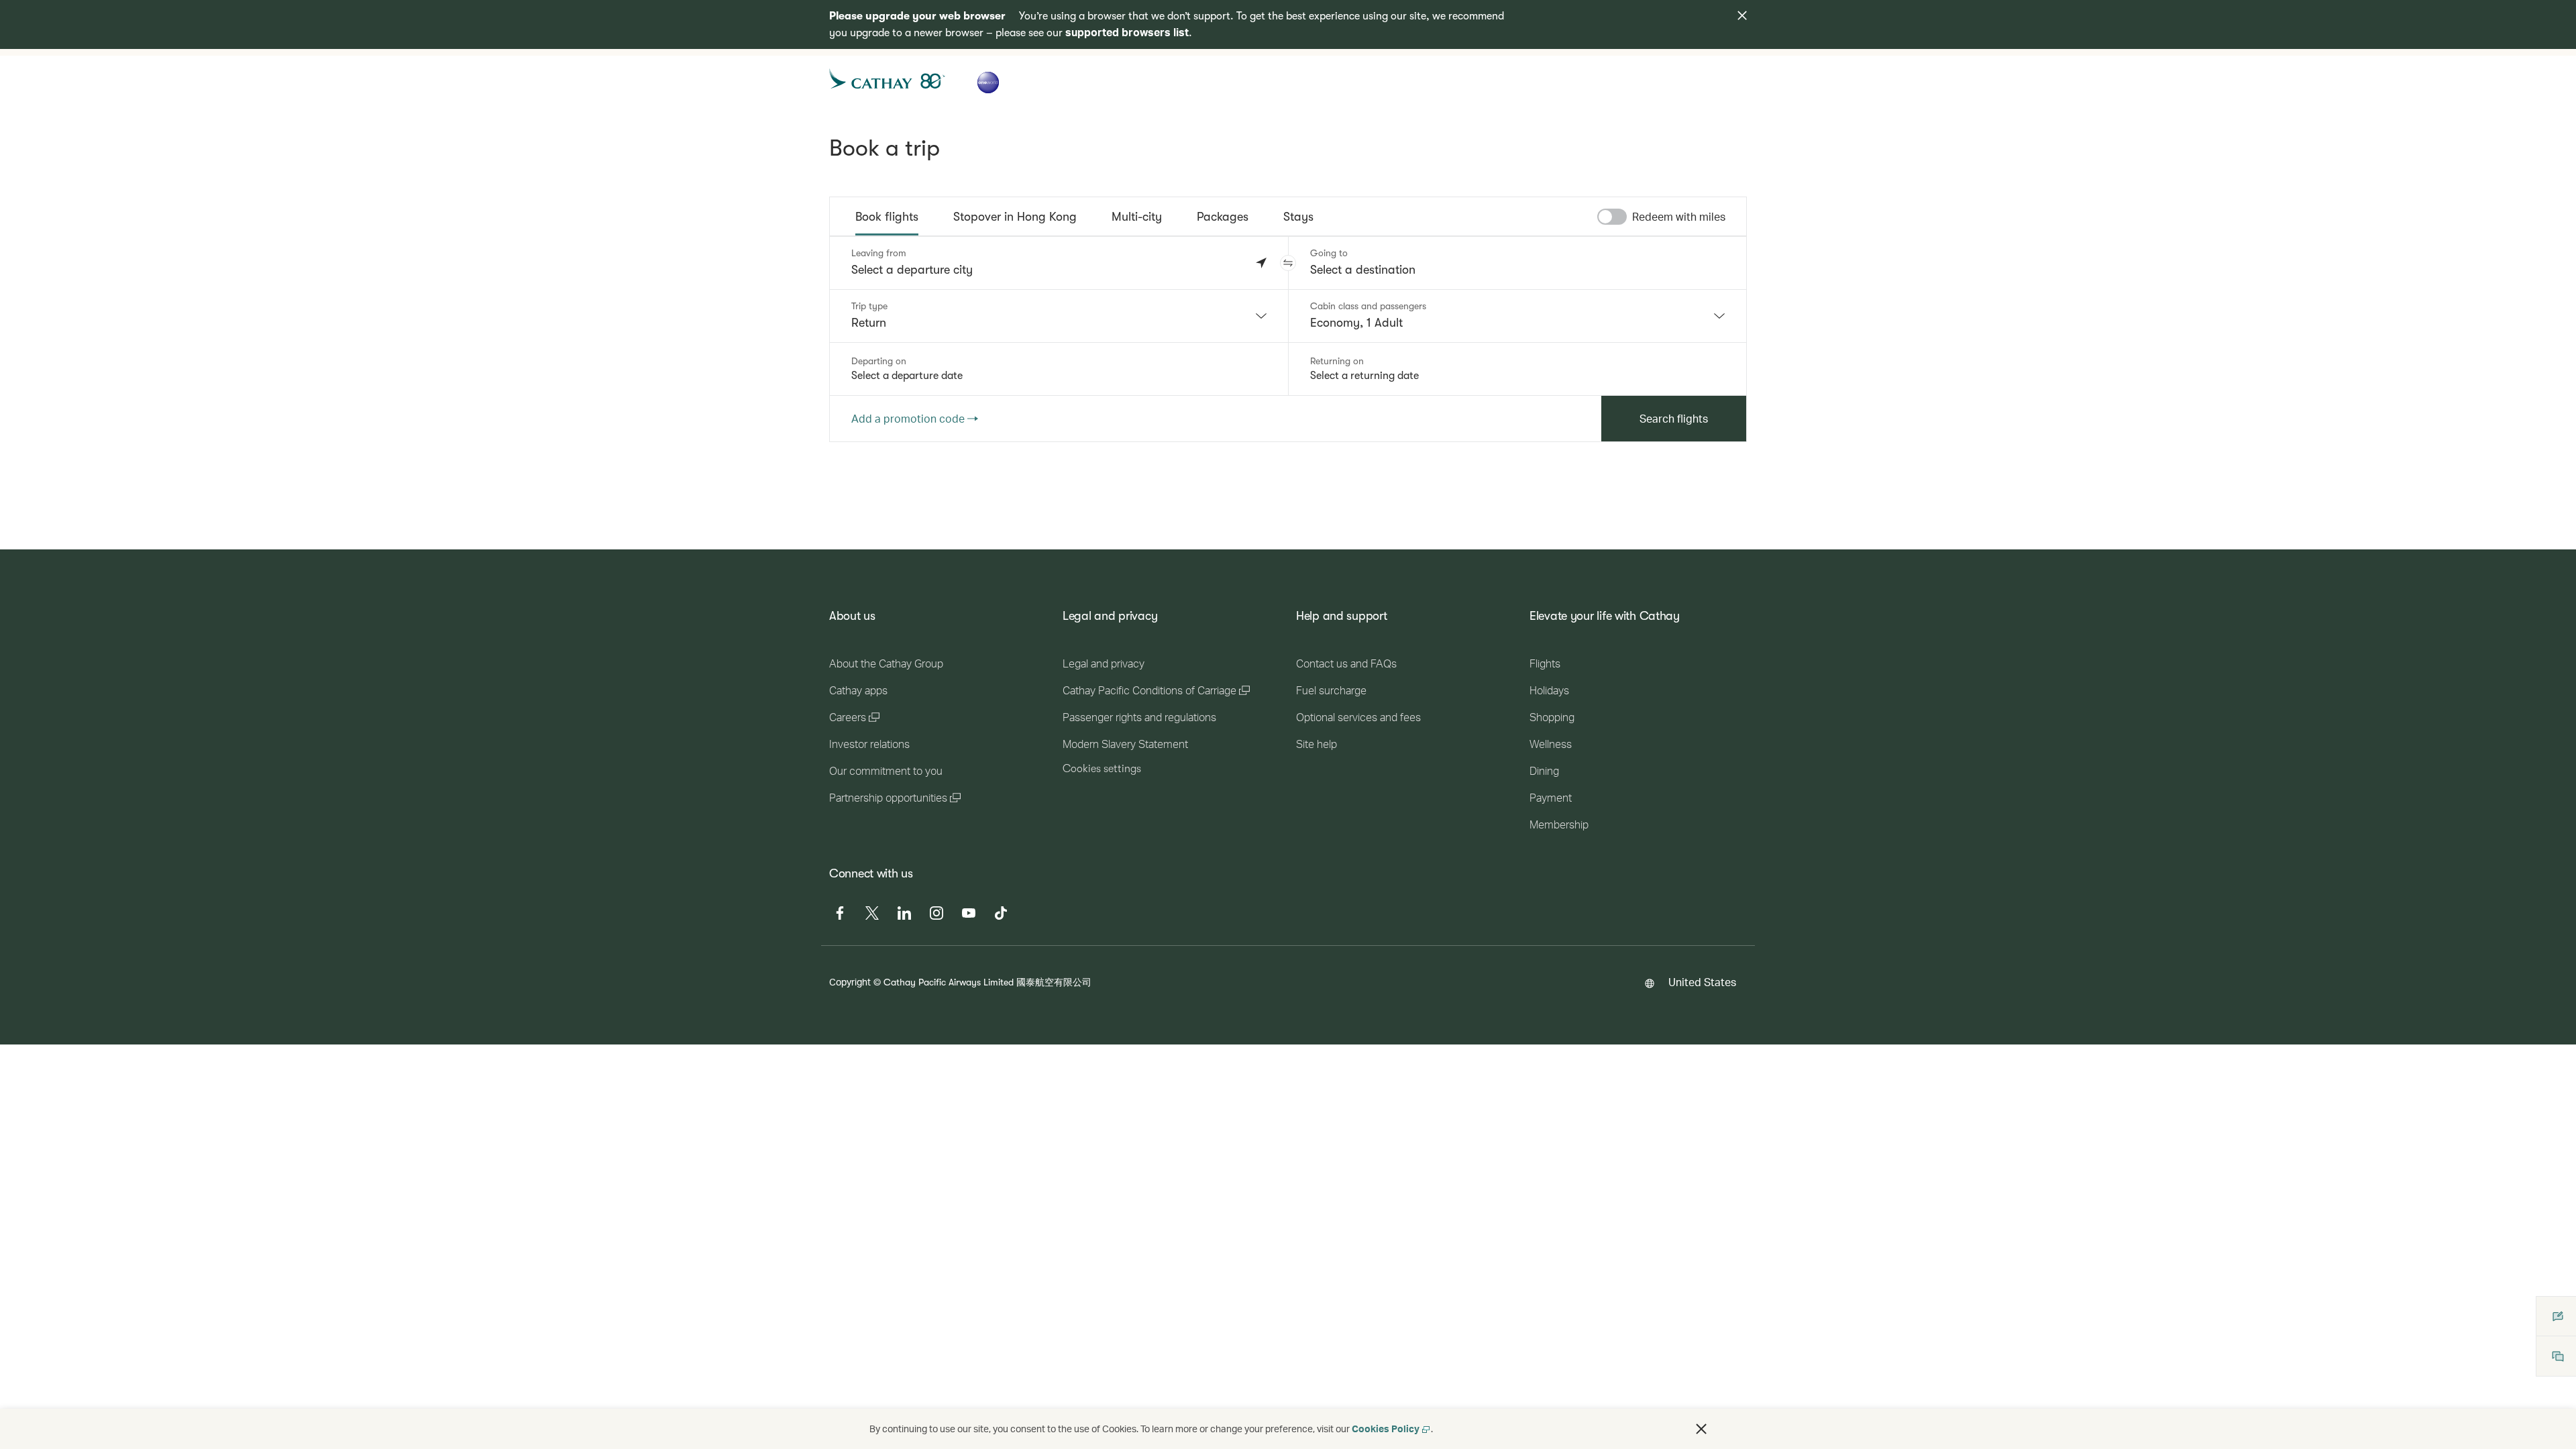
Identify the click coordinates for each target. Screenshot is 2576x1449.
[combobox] (1059, 316)
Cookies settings (1102, 769)
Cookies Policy (1386, 1429)
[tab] (887, 217)
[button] (1288, 263)
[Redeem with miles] (1612, 217)
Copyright (850, 982)
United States (1702, 982)
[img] (1742, 15)
